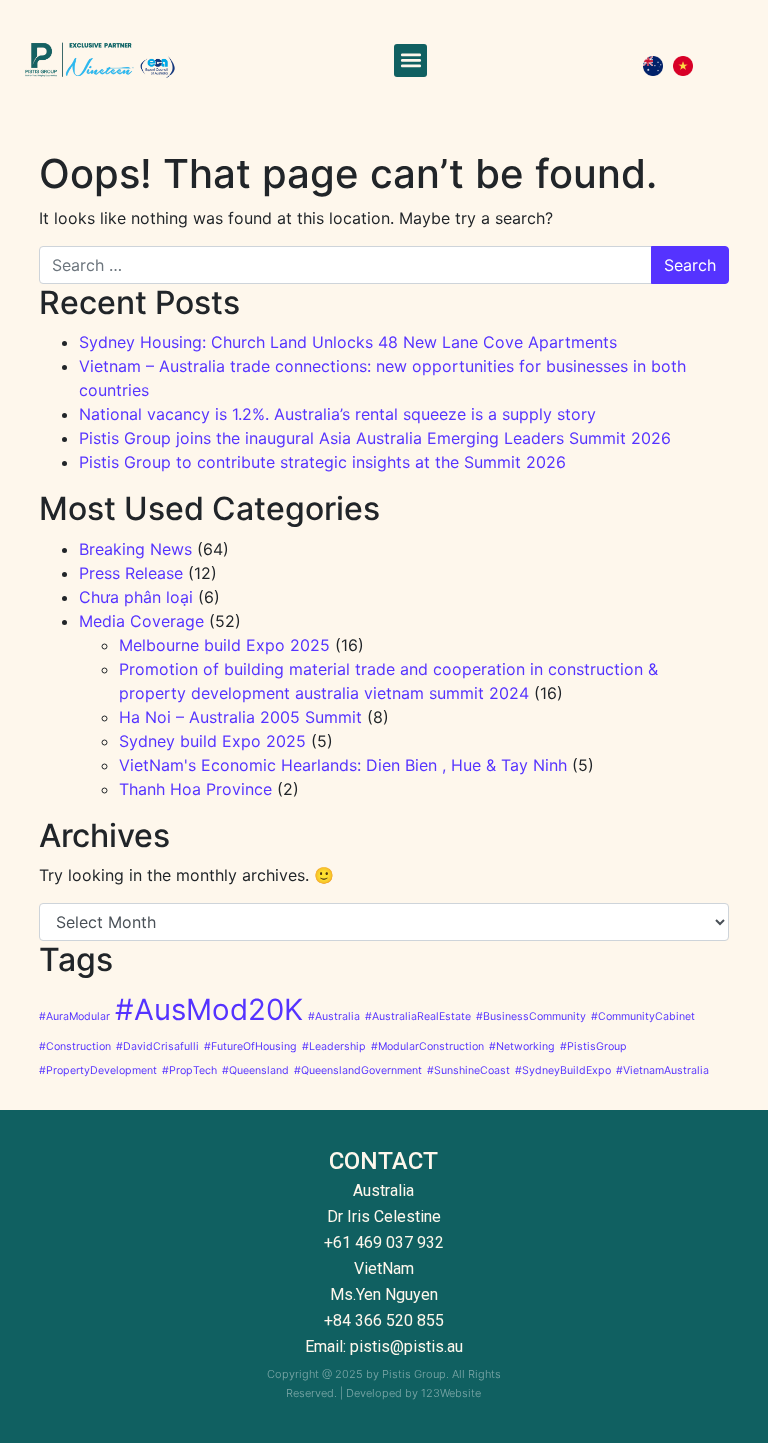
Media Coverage (141, 621)
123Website (451, 1393)
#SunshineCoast (468, 1070)
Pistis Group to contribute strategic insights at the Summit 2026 (322, 462)
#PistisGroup (593, 1046)
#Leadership (334, 1046)
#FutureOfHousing (250, 1046)
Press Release (131, 573)
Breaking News (135, 549)
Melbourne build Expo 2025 (224, 645)
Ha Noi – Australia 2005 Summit (240, 717)
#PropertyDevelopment (98, 1070)
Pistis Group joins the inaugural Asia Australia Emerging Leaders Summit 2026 (375, 438)
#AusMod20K (209, 1009)
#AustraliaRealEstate (418, 1016)
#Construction (75, 1046)
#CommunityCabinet (643, 1016)
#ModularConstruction (427, 1046)
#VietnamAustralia (662, 1070)
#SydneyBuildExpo (563, 1070)
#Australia (334, 1016)
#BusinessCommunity (531, 1016)
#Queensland (255, 1070)
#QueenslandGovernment (358, 1070)
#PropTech (189, 1070)
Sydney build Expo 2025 (212, 741)
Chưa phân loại (136, 597)
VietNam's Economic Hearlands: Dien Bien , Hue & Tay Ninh (343, 765)
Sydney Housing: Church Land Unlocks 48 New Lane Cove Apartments (348, 342)
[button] (410, 60)
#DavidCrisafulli (157, 1046)
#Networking (522, 1046)
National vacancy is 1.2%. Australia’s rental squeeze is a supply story (337, 414)
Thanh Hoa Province (195, 789)
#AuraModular (74, 1016)
